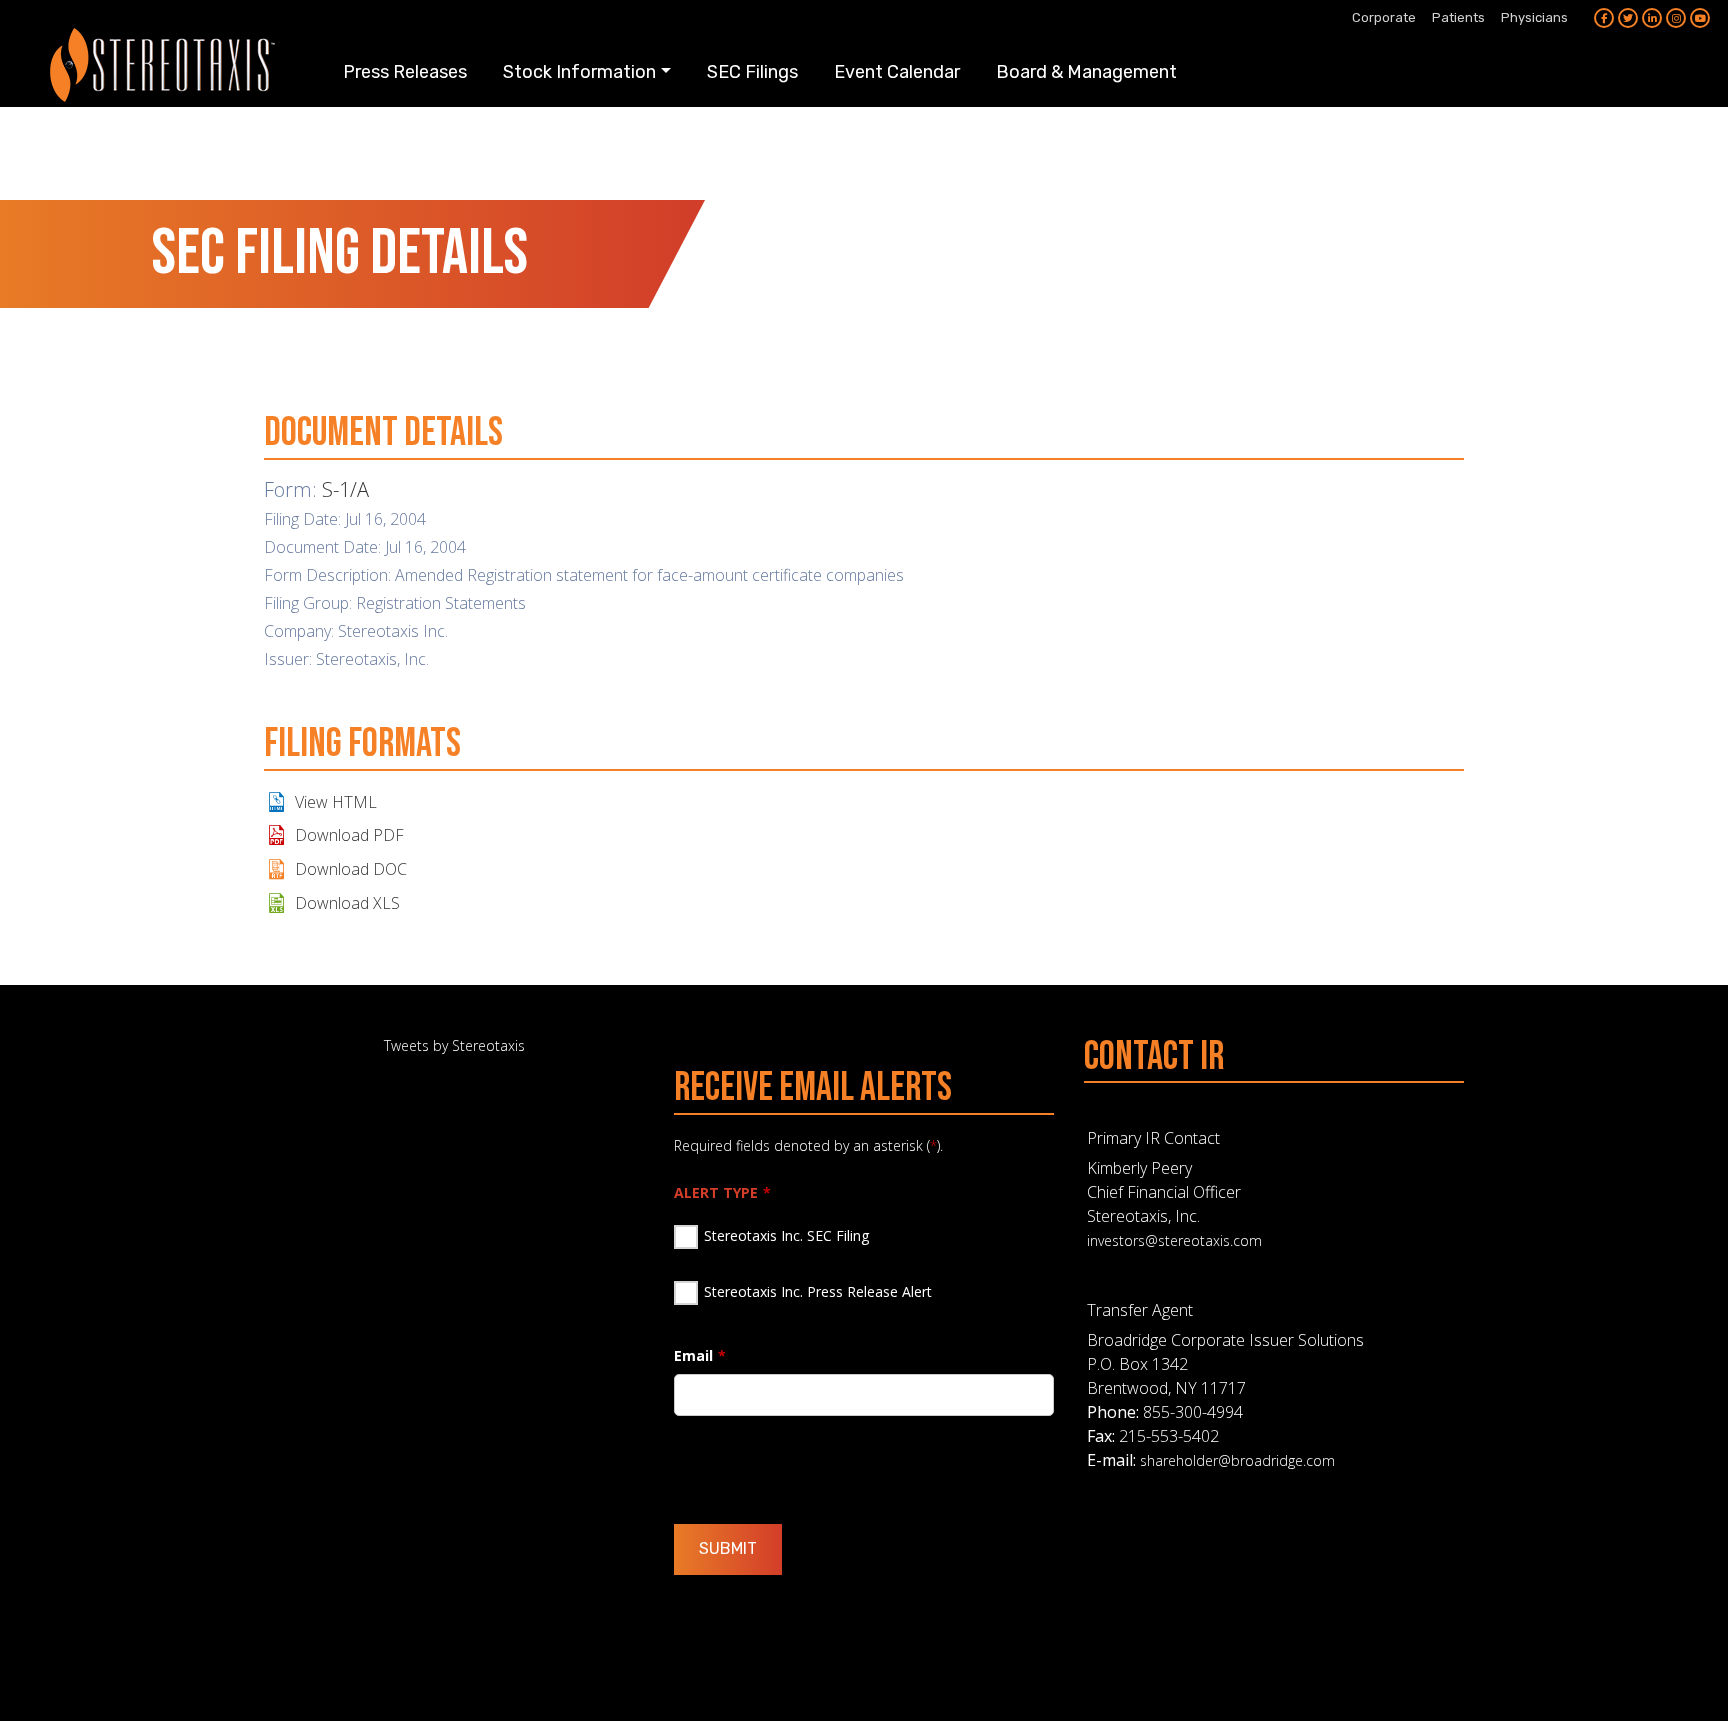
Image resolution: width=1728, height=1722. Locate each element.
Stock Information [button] (579, 72)
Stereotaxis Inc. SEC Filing (786, 1235)
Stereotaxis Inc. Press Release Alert (818, 1291)
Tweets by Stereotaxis (454, 1045)
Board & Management (1086, 72)
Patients (1458, 17)
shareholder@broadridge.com (1237, 1460)
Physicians (1534, 17)
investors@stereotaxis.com (1174, 1240)
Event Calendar (897, 72)
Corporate (1384, 17)
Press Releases (405, 72)
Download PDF (349, 835)
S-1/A (345, 489)
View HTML (336, 802)
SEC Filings (752, 72)
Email (693, 1355)
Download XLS (347, 903)
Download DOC (351, 869)
